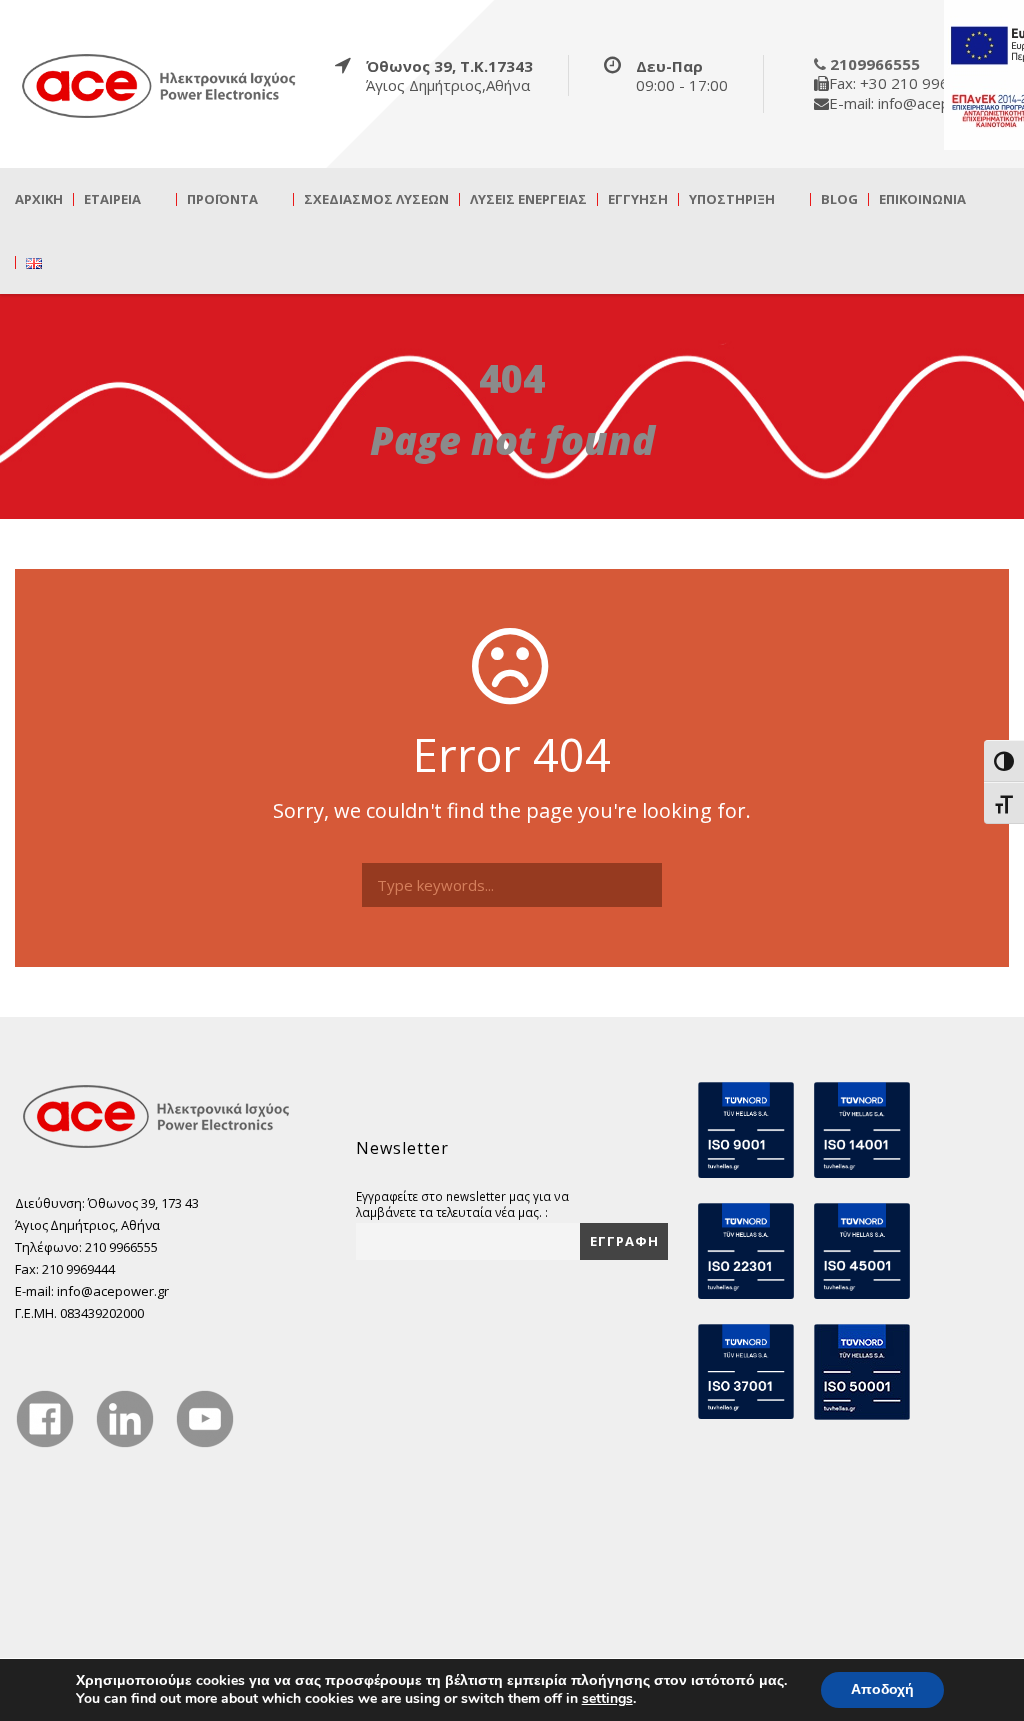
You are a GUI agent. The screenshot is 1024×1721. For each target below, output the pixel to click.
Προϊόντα (222, 199)
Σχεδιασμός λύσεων (376, 199)
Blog (839, 199)
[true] (160, 85)
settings (607, 1699)
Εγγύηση (638, 199)
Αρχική (39, 199)
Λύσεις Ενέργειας (528, 199)
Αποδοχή (882, 1689)
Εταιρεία (112, 199)
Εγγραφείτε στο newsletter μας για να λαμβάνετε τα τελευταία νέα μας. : (462, 1204)
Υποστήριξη (732, 199)
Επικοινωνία (922, 199)
